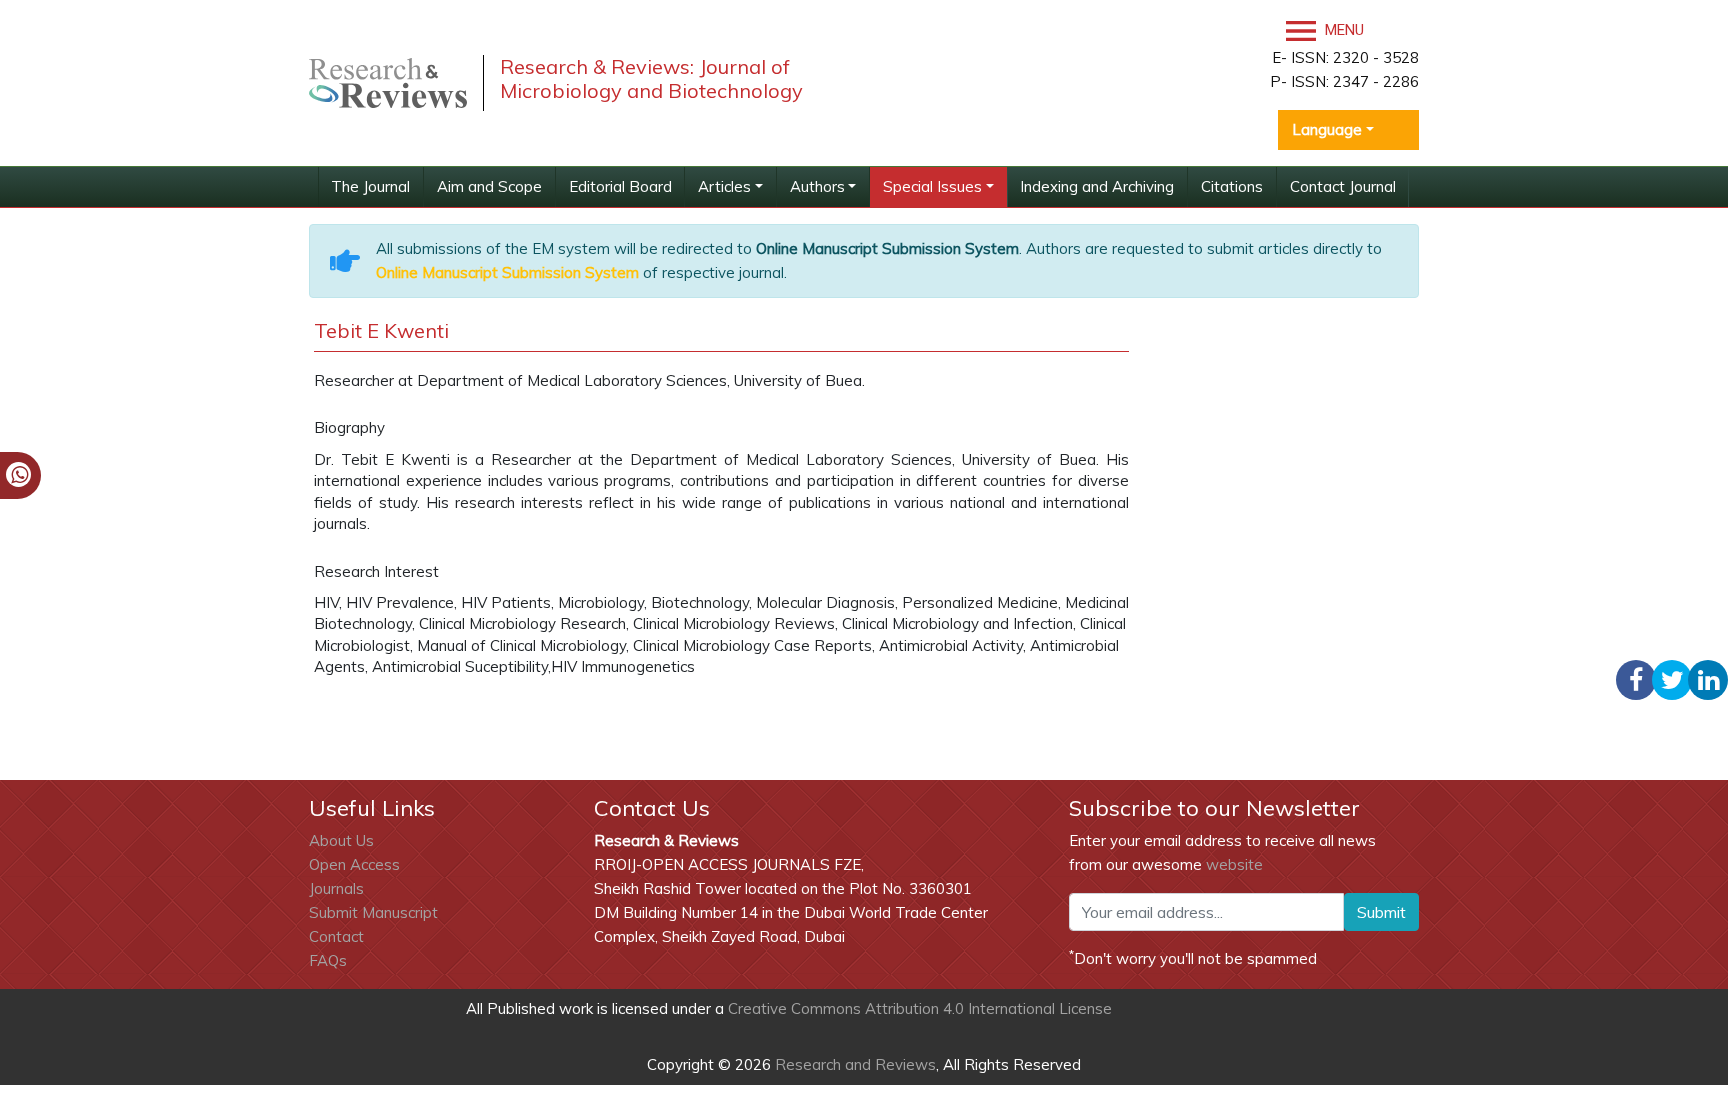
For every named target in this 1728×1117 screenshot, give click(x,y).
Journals (336, 888)
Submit (1381, 912)
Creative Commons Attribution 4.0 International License (920, 1008)
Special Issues (932, 186)
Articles (724, 186)
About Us (341, 840)
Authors (817, 186)
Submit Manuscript (373, 912)
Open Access (354, 864)
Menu (1342, 30)
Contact (336, 936)
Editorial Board (620, 186)
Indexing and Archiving (1097, 186)
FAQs (328, 960)
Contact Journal (1343, 186)
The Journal (370, 186)
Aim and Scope (489, 186)
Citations (1232, 186)
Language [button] (1327, 129)
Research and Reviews (853, 1064)
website (1234, 864)
